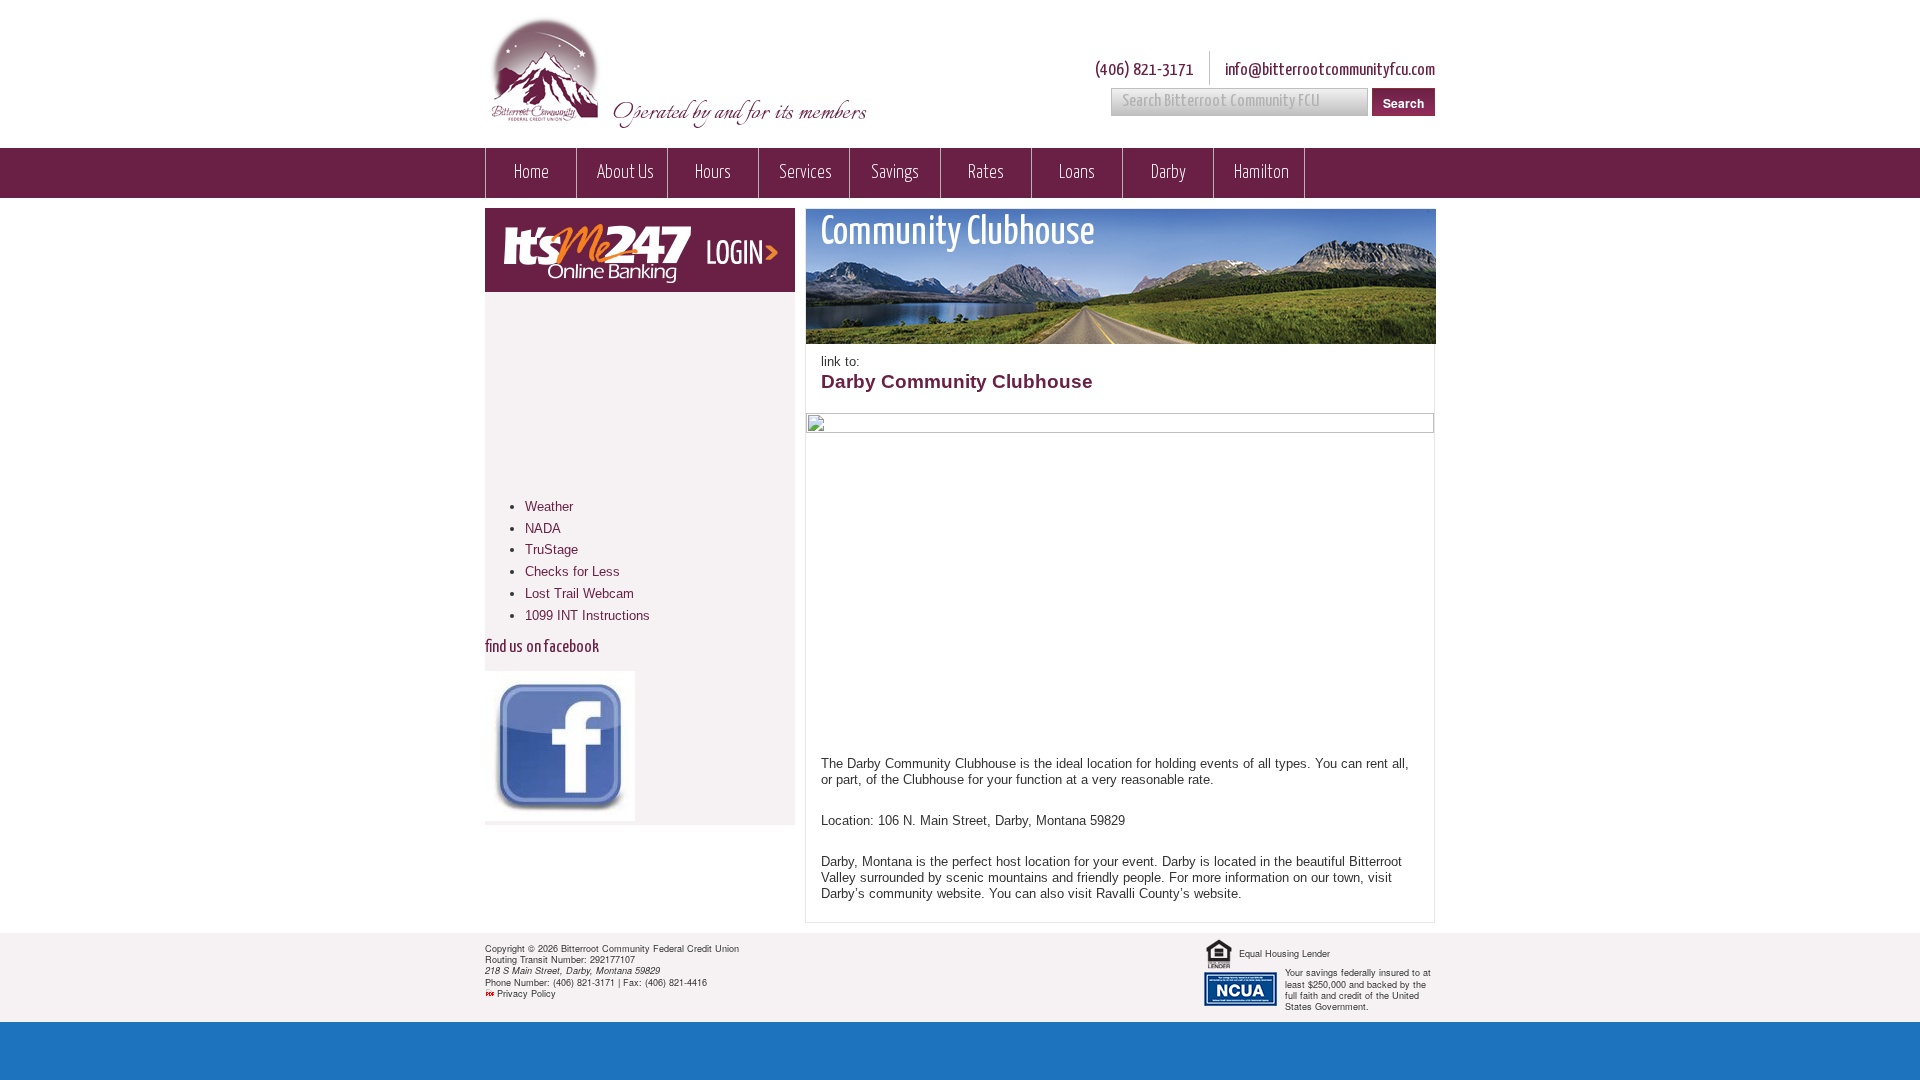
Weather (549, 506)
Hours (713, 173)
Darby (1168, 173)
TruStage (551, 549)
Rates (986, 173)
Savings (895, 173)
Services (805, 173)
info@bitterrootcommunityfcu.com (1330, 70)
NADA (543, 528)
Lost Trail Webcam (579, 593)
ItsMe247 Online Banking (640, 250)
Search (1403, 103)
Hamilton (1261, 173)
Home (531, 173)
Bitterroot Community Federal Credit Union (544, 71)
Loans (1077, 173)
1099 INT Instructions (587, 615)
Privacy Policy (526, 993)
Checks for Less (572, 571)
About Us (625, 173)
